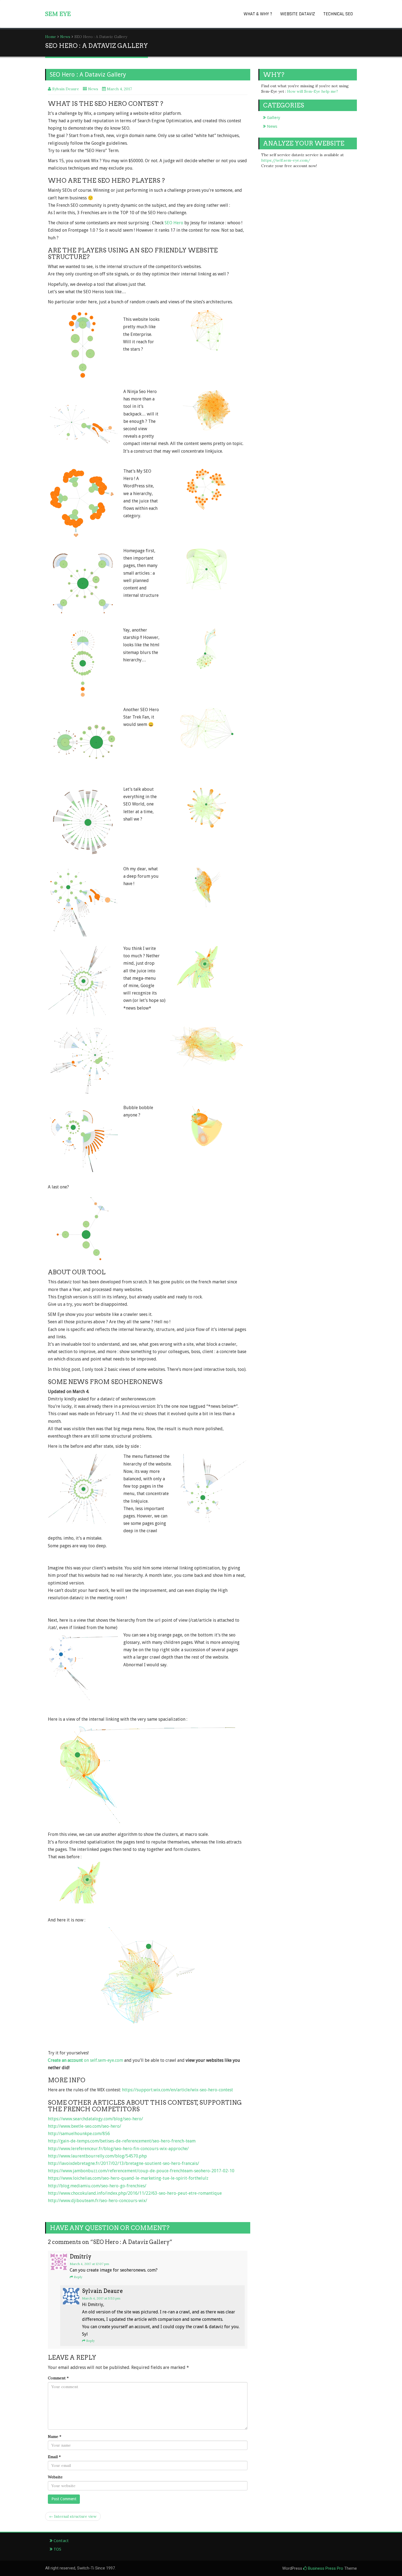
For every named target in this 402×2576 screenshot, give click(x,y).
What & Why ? (258, 14)
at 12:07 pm (89, 2264)
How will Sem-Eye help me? (313, 91)
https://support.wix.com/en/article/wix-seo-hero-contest (177, 2090)
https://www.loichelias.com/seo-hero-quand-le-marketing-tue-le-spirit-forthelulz (128, 2178)
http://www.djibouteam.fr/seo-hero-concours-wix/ (97, 2201)
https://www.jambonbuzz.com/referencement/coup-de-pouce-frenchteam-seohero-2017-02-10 (141, 2171)
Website (55, 2477)
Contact (61, 2541)
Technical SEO (338, 14)
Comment (58, 2378)
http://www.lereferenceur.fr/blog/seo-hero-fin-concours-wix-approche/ (118, 2149)
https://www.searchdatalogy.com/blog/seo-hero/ (95, 2119)
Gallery (273, 118)
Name (55, 2437)
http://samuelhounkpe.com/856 (79, 2134)
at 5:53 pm (101, 2298)
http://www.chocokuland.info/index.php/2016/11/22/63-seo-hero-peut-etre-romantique (135, 2193)
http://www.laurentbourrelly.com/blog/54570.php (97, 2156)
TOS (57, 2549)
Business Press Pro (325, 2568)
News (65, 37)
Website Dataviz (298, 14)
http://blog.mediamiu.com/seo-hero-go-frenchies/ (97, 2186)
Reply (78, 2277)
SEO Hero (174, 223)
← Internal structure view (73, 2516)
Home (51, 37)
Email (54, 2457)
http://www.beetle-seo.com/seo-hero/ (85, 2126)
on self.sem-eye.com (85, 2060)
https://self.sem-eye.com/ (286, 160)
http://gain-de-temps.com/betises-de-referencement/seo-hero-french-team (122, 2141)
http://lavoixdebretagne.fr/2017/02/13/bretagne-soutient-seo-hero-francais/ (123, 2163)
